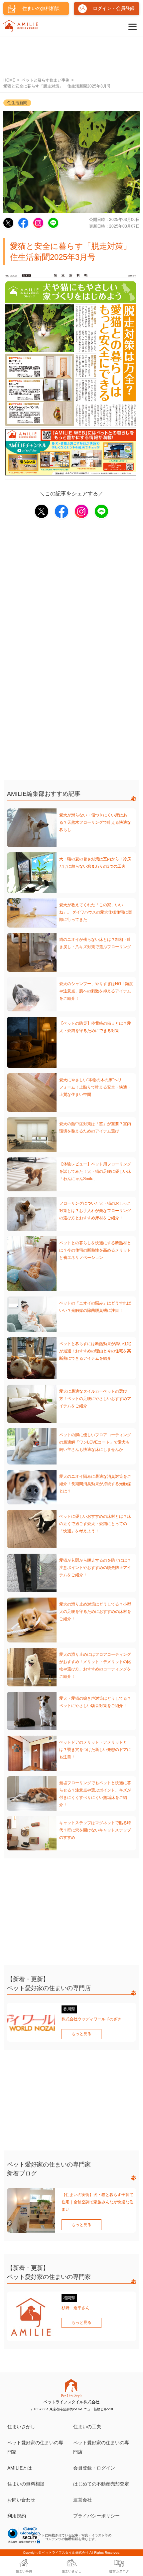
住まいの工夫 (87, 2427)
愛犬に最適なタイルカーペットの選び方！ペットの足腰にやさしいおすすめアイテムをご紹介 (95, 1399)
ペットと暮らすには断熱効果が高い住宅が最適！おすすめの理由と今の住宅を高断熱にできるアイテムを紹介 (95, 1351)
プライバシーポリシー (96, 2516)
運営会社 (82, 2500)
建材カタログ (119, 2571)
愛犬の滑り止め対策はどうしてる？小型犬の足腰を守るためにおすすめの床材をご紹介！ (95, 1612)
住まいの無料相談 (26, 2484)
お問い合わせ (21, 2500)
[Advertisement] (71, 54)
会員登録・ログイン (94, 2468)
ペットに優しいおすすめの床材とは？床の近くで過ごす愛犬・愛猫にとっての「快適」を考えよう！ (95, 1524)
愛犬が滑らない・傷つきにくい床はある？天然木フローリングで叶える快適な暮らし (95, 822)
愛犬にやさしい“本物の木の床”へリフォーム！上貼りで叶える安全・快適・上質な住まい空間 (95, 1087)
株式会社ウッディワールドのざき (91, 2019)
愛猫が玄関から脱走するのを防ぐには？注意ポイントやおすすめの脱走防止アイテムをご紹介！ (95, 1568)
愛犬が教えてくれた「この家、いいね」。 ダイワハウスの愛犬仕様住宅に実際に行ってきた (96, 912)
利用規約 (17, 2516)
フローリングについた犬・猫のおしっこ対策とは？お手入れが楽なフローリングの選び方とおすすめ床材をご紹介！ (95, 1211)
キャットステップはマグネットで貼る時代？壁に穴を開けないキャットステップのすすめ (95, 1830)
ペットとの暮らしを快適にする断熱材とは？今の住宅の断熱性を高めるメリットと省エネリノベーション (95, 1250)
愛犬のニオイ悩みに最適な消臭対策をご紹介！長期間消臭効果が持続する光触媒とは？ (95, 1484)
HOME (9, 80)
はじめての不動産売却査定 (101, 2484)
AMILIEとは (20, 2468)
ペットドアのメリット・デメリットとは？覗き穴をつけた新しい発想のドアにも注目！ (95, 1750)
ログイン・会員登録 (114, 8)
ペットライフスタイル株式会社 (65, 2553)
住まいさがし (21, 2427)
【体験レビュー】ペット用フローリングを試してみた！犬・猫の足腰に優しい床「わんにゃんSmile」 (95, 1171)
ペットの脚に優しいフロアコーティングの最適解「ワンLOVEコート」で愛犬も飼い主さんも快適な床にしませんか (95, 1442)
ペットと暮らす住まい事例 (46, 80)
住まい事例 (24, 2571)
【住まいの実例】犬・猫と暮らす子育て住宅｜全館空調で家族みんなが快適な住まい (97, 2202)
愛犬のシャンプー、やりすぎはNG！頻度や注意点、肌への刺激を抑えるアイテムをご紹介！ (96, 991)
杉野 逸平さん (75, 2308)
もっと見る (81, 2034)
